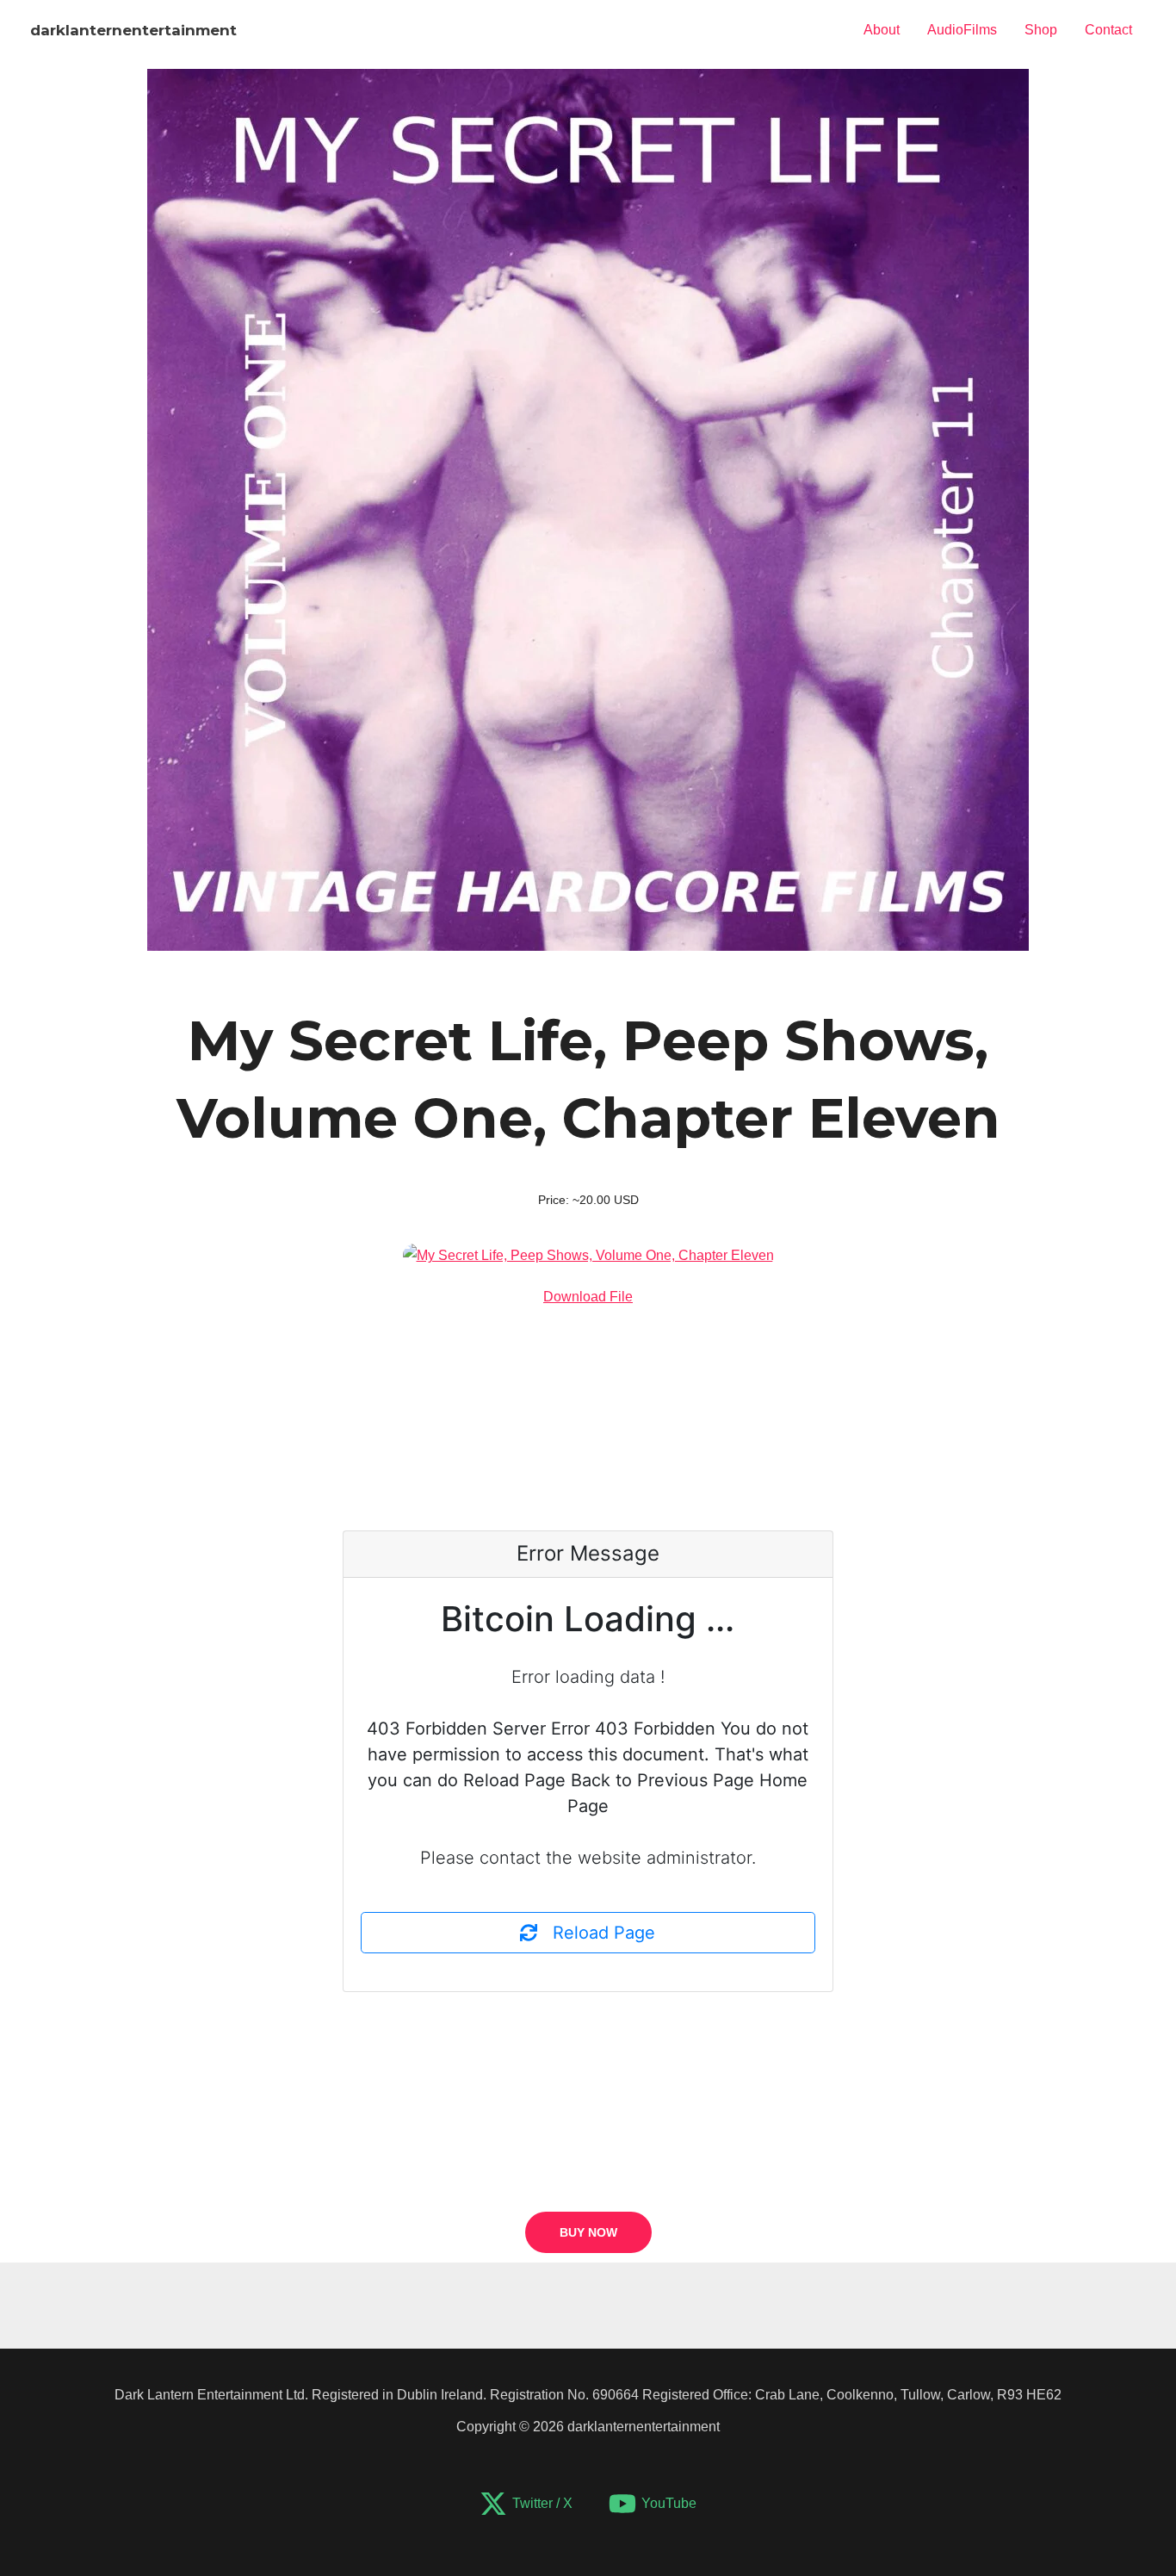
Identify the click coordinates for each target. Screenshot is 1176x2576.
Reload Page (596, 1933)
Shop (1041, 30)
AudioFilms (962, 30)
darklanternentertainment (133, 30)
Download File (588, 1297)
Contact (1108, 30)
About (882, 30)
